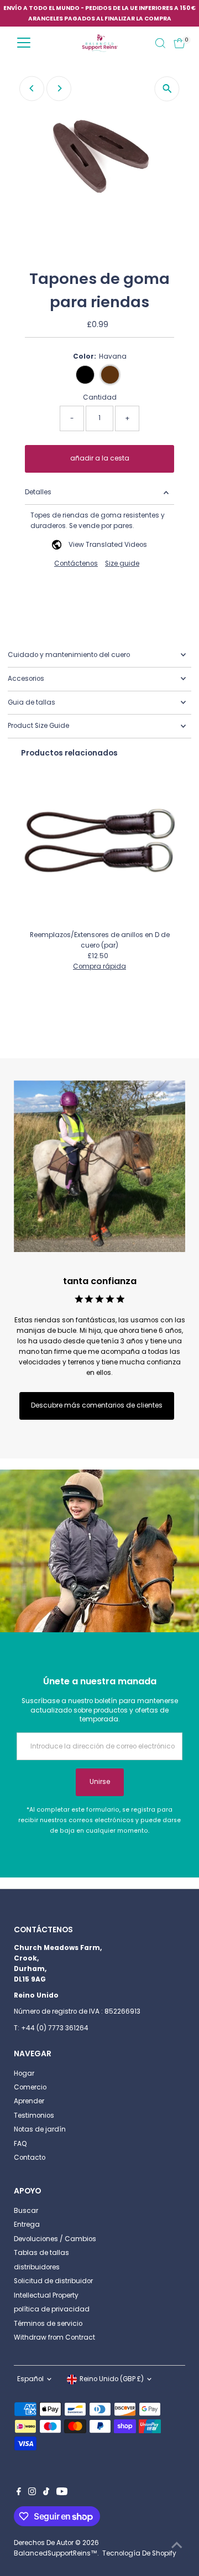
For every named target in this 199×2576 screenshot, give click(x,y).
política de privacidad (52, 2309)
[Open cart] (179, 43)
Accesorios (26, 679)
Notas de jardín (40, 2129)
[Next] (59, 88)
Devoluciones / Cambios (55, 2239)
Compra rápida (99, 967)
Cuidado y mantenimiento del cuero (69, 655)
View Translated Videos (108, 545)
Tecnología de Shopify (139, 2553)
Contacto (30, 2158)
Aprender (29, 2101)
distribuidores (37, 2267)
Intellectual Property (46, 2295)
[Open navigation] (24, 43)
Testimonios (34, 2115)
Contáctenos (76, 564)
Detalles (38, 492)
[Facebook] (19, 2493)
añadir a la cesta (100, 458)
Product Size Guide (38, 726)
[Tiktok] (46, 2493)
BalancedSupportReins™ (56, 2553)
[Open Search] (160, 43)
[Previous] (32, 88)
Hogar (24, 2073)
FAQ (20, 2144)
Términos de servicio (48, 2324)
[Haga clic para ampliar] (167, 89)
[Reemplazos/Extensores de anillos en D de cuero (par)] (100, 847)
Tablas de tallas (41, 2253)
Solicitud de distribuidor (53, 2281)
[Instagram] (32, 2493)
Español (30, 2379)
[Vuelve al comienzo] (177, 2546)
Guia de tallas (32, 702)
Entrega (27, 2225)
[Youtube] (62, 2493)
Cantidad (100, 397)
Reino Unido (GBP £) (112, 2379)
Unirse (100, 1782)
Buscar (26, 2211)
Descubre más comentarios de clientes (97, 1405)
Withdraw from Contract (54, 2337)
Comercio (30, 2087)
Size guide (122, 564)
